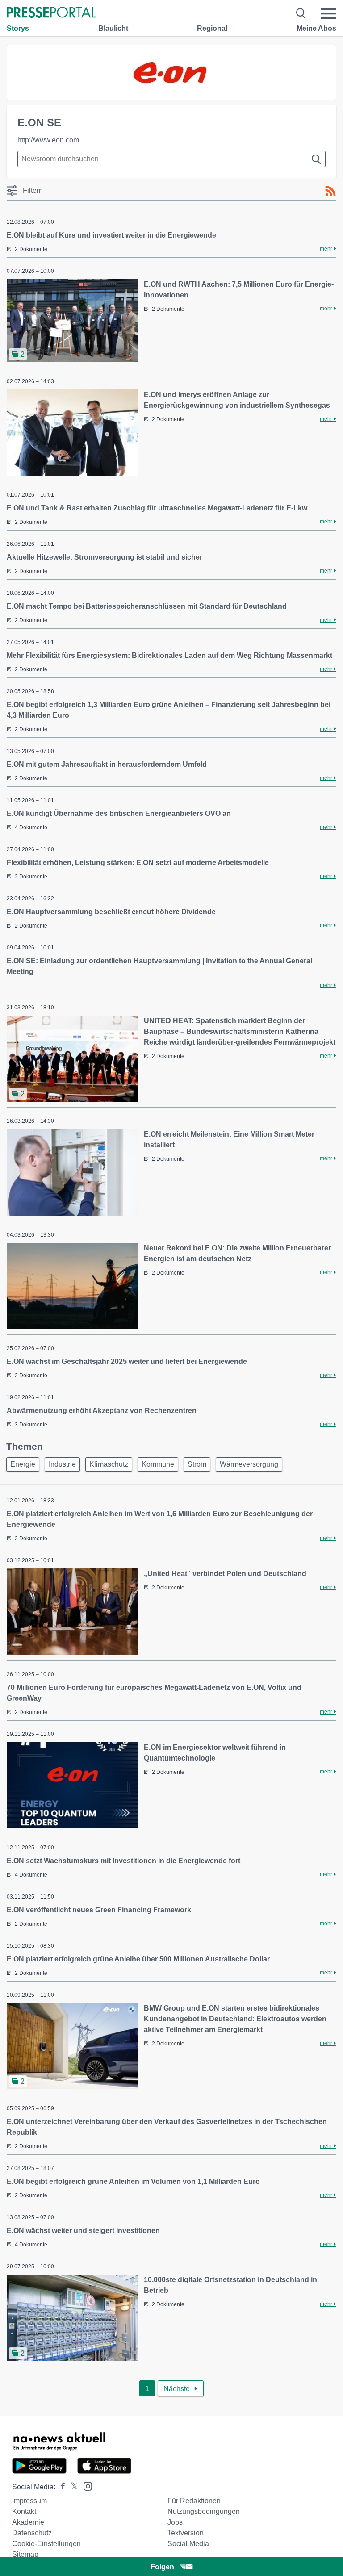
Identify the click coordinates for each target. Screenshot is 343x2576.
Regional (212, 28)
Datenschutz (32, 2533)
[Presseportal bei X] (72, 2487)
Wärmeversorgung (249, 1464)
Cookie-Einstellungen (46, 2544)
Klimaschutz (109, 1464)
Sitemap (25, 2554)
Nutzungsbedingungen (204, 2511)
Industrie (62, 1464)
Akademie (28, 2522)
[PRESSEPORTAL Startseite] (51, 13)
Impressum (29, 2501)
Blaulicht (113, 28)
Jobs (175, 2522)
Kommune (158, 1464)
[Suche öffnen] (301, 13)
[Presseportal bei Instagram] (85, 2486)
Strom (197, 1464)
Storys (18, 28)
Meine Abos (316, 28)
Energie (23, 1464)
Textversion (186, 2533)
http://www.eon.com (48, 140)
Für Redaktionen (194, 2501)
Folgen (162, 2567)
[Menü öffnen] (328, 13)
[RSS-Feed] (330, 191)
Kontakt (24, 2511)
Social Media (188, 2544)
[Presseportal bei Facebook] (60, 2487)
